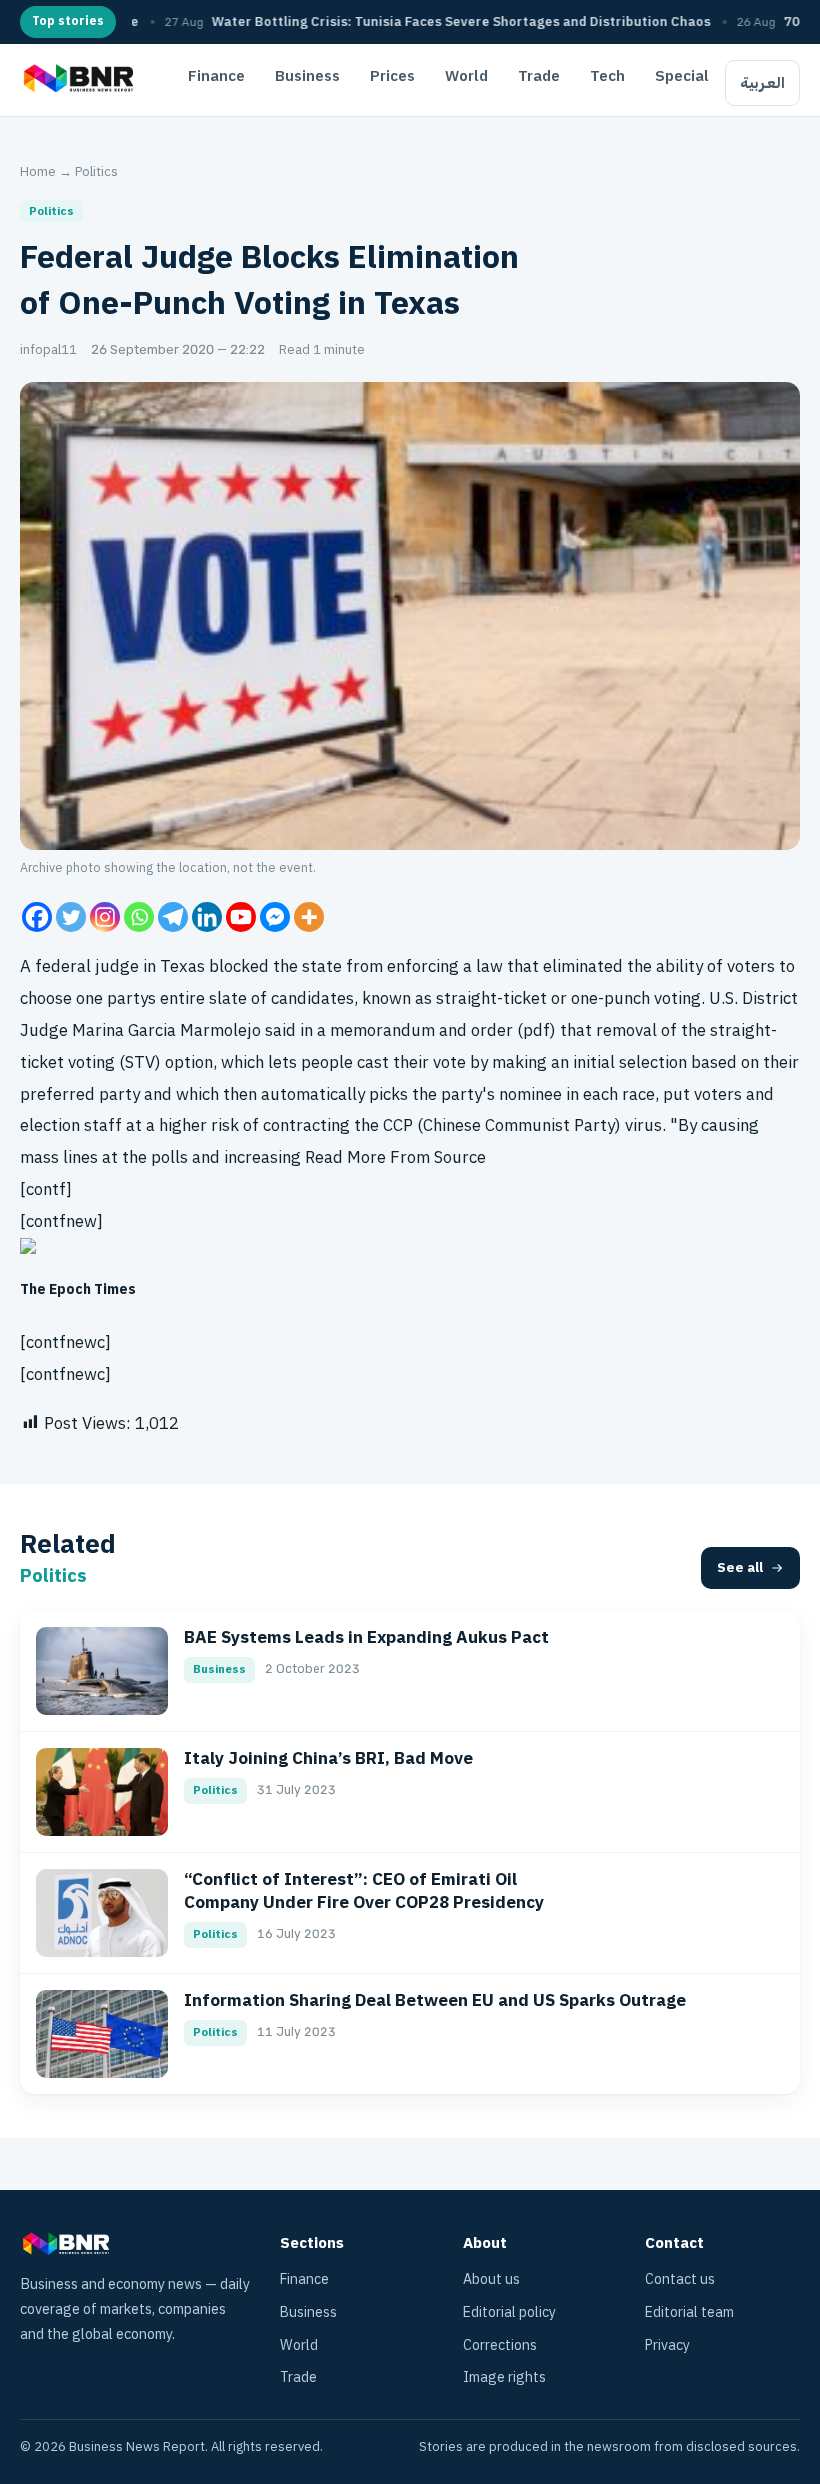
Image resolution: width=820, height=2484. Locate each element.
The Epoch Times (78, 1289)
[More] (309, 917)
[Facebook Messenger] (275, 917)
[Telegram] (173, 917)
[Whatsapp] (139, 917)
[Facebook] (37, 917)
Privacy (667, 2345)
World (466, 76)
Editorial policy (509, 2312)
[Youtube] (241, 917)
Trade (539, 76)
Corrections (500, 2345)
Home (38, 171)
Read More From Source (395, 1157)
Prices (392, 76)
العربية (762, 83)
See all (740, 1567)
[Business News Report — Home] (76, 80)
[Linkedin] (207, 917)
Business (307, 76)
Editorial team (689, 2312)
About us (491, 2279)
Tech (607, 76)
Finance (216, 76)
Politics (96, 171)
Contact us (680, 2279)
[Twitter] (71, 917)
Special (682, 76)
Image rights (504, 2377)
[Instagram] (105, 917)
